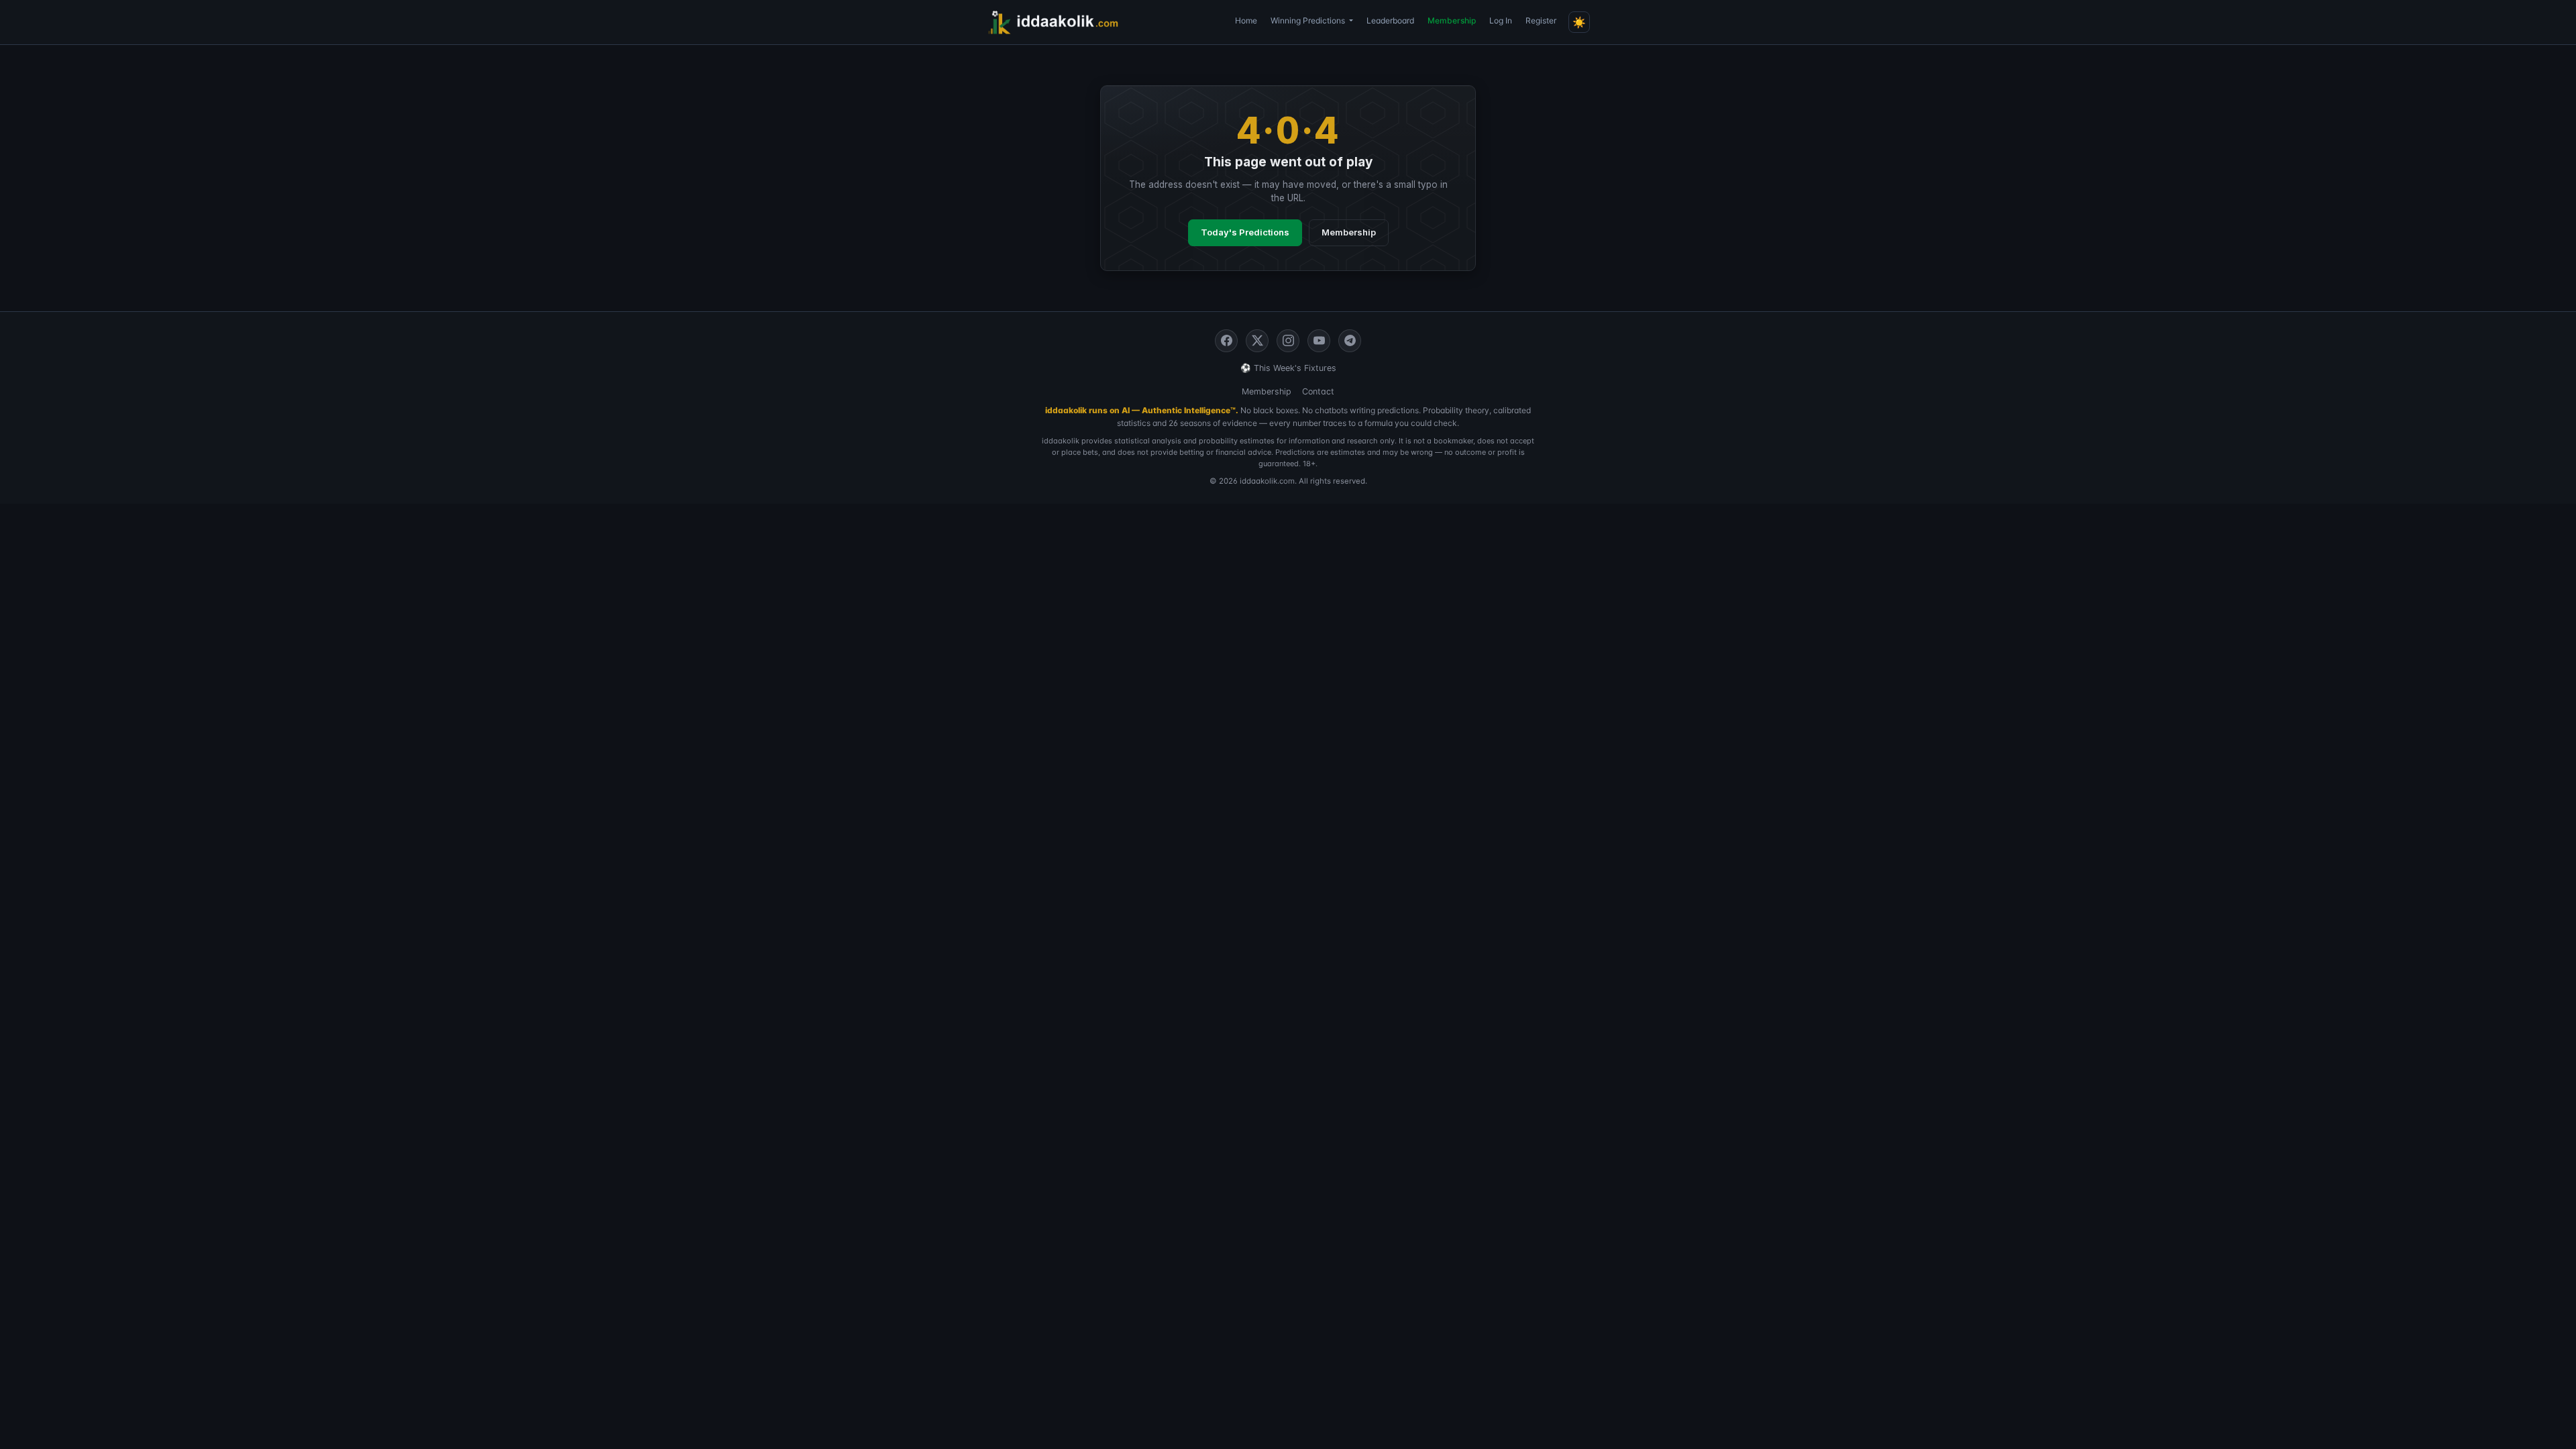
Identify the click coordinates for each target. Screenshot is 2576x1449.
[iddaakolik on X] (1257, 341)
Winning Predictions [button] (1309, 20)
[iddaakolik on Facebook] (1226, 341)
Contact (1318, 391)
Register (1541, 20)
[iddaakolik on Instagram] (1288, 341)
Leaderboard (1390, 20)
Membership (1452, 20)
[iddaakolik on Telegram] (1350, 341)
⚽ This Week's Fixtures (1288, 368)
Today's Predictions (1245, 232)
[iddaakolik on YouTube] (1319, 341)
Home (1246, 20)
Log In (1501, 20)
